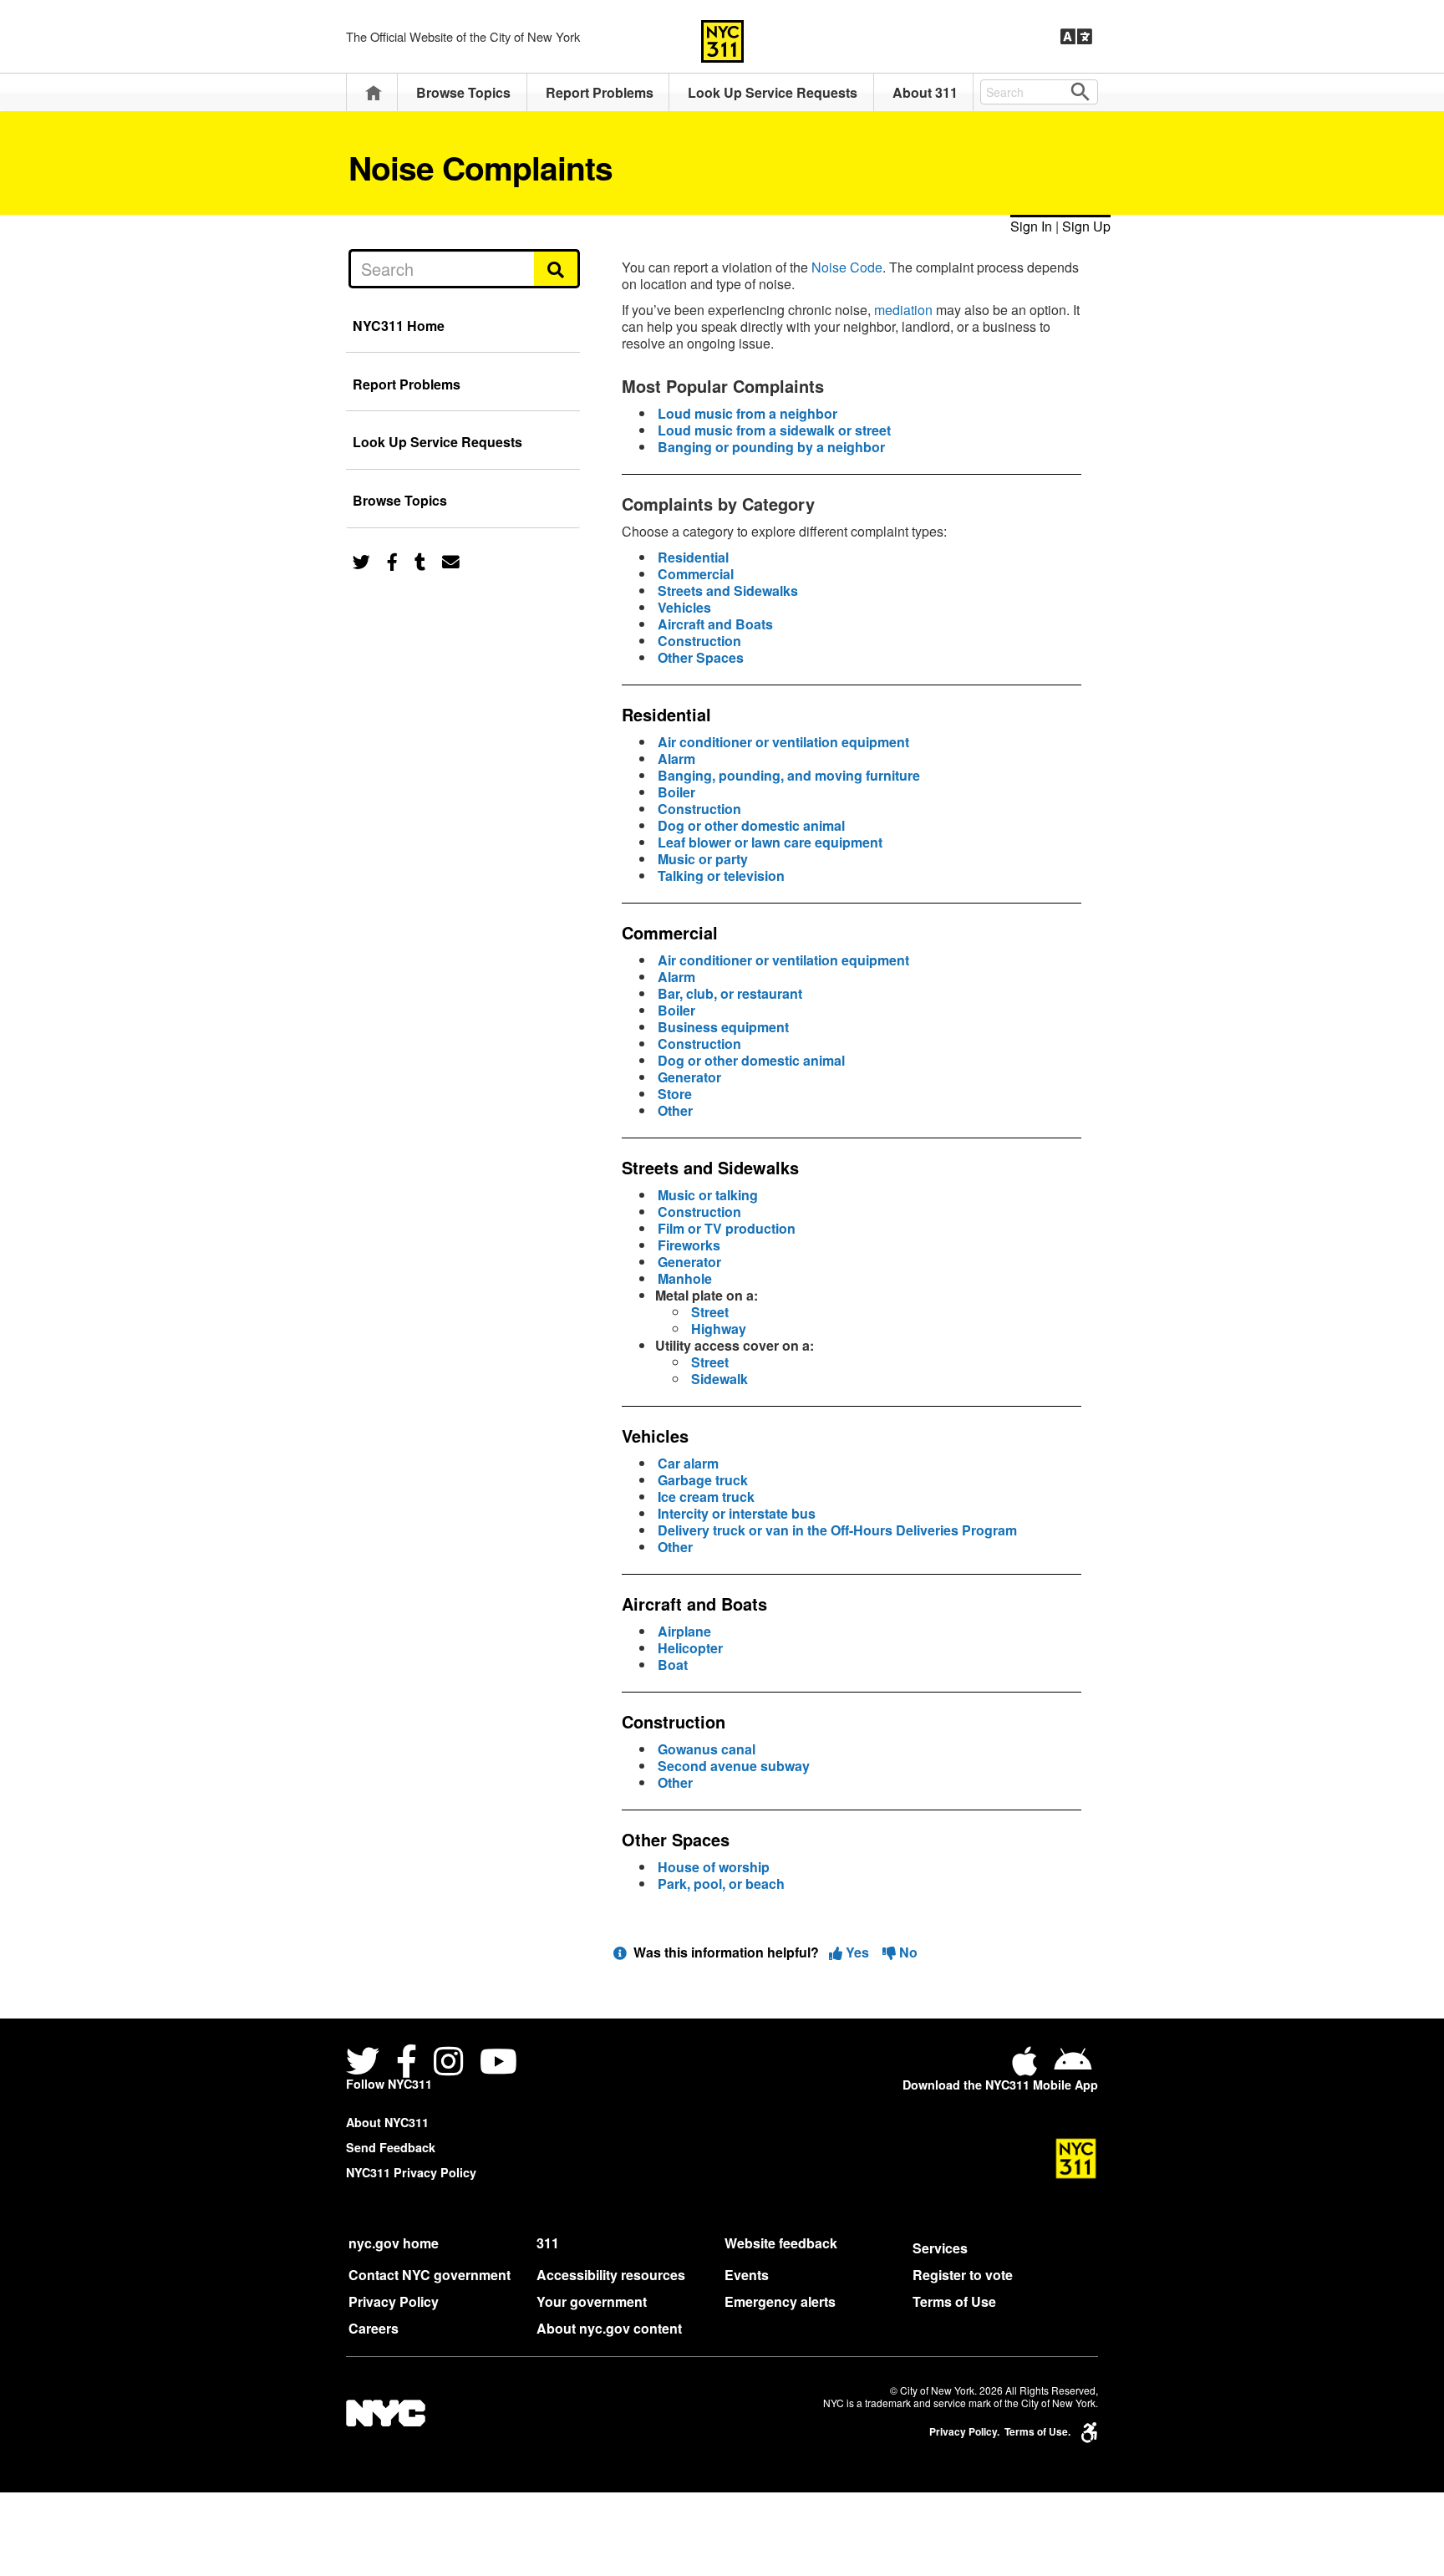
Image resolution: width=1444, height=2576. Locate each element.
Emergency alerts (780, 2301)
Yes (857, 1952)
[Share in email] (451, 560)
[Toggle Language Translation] (1076, 37)
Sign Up (1086, 226)
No (907, 1952)
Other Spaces (701, 657)
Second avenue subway (734, 1766)
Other (675, 1110)
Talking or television (721, 876)
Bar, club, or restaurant (730, 993)
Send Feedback (391, 2147)
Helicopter (690, 1648)
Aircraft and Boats (715, 624)
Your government (592, 2301)
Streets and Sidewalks (728, 591)
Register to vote (963, 2275)
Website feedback (781, 2243)
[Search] (557, 268)
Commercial (696, 574)
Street (710, 1312)
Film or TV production (727, 1228)
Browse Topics (463, 92)
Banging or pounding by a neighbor (771, 447)
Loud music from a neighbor (747, 413)
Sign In (1031, 226)
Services (940, 2248)
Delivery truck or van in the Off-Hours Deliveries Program (837, 1530)
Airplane (684, 1631)
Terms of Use (954, 2301)
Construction (699, 641)
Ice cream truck (706, 1497)
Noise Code (847, 267)
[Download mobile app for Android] (1073, 2067)
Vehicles (684, 607)
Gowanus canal (707, 1749)
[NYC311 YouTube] (498, 2063)
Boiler (676, 792)
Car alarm (688, 1463)
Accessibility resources (611, 2275)
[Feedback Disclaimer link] (620, 1952)
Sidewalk (719, 1379)
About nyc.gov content (609, 2328)
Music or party (703, 859)
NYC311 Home (399, 326)
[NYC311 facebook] (407, 2063)
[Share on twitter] (361, 560)
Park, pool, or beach (721, 1884)
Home (374, 92)
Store (675, 1094)
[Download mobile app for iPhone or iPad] (1028, 2067)
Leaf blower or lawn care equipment (770, 842)
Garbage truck (703, 1480)
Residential (693, 557)
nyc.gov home (394, 2243)
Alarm (676, 759)
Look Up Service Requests (773, 92)
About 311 (925, 92)
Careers (374, 2328)
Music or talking (708, 1195)
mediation (903, 310)
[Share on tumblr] (420, 560)
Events (747, 2275)
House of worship (714, 1867)
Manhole (685, 1278)
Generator (689, 1077)
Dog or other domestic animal (751, 825)
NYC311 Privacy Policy (411, 2172)
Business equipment (723, 1027)
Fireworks (689, 1245)
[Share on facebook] (392, 560)
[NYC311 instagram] (448, 2063)
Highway (719, 1329)
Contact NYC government (430, 2275)
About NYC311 (387, 2122)
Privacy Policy (394, 2301)
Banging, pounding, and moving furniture (789, 775)
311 (548, 2243)
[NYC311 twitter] (366, 2063)
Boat (673, 1665)
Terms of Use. (1037, 2432)
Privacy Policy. (964, 2432)
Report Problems (600, 92)
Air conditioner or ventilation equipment (783, 742)
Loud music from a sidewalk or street (774, 430)
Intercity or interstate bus (737, 1513)
